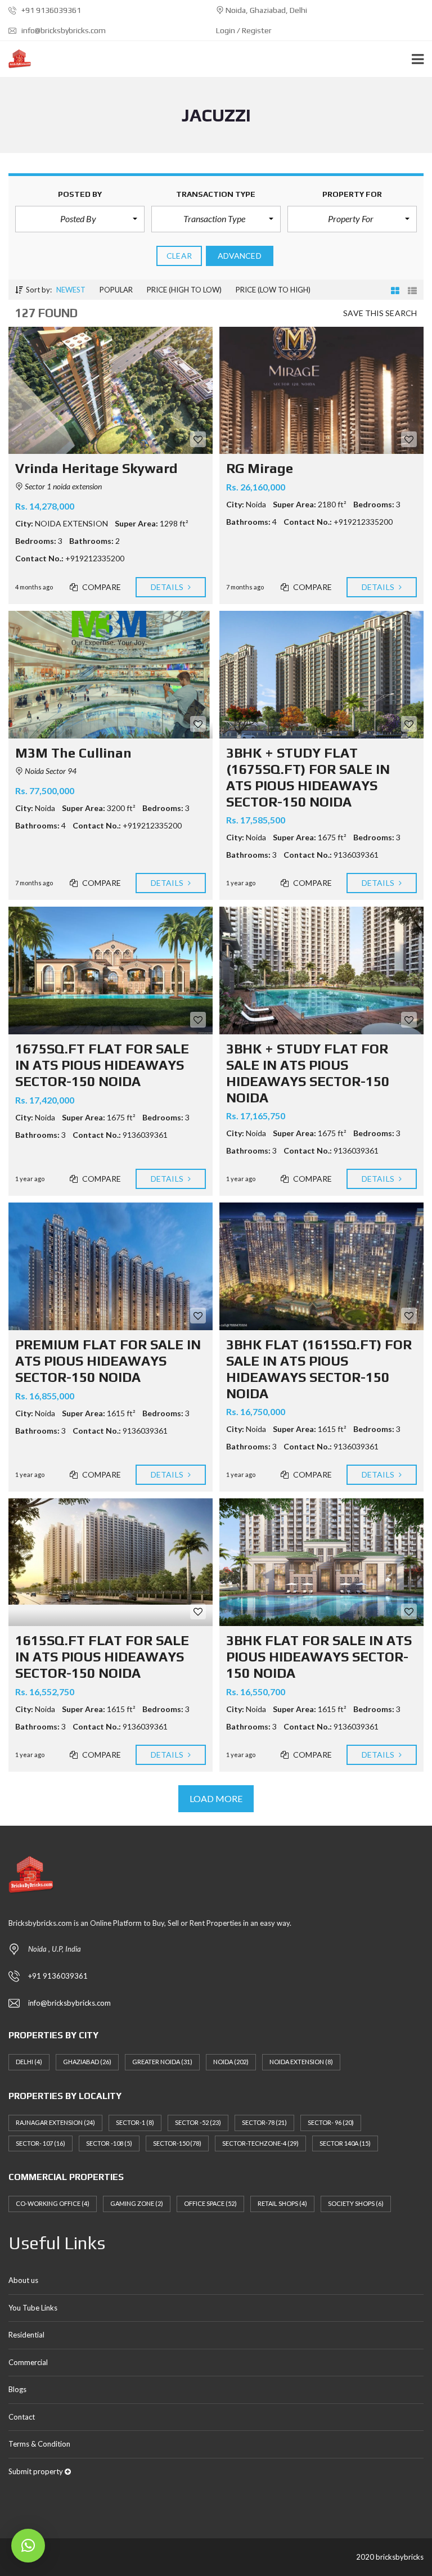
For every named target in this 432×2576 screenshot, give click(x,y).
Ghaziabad (87, 2062)
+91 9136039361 (50, 10)
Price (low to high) (273, 290)
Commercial (28, 2362)
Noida (231, 2062)
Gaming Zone (137, 2203)
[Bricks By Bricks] (15, 59)
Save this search (380, 313)
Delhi (29, 2062)
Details (168, 587)
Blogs (17, 2389)
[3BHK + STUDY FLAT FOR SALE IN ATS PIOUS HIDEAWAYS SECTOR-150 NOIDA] (321, 970)
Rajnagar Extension (55, 2122)
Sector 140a (345, 2143)
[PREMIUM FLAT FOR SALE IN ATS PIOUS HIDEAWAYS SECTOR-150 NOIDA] (111, 1266)
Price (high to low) (184, 290)
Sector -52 (198, 2122)
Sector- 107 (40, 2143)
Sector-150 (177, 2143)
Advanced (240, 256)
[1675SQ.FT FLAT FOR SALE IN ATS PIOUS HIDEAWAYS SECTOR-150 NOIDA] (111, 970)
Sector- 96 (331, 2122)
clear (179, 256)
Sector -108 (109, 2143)
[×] (28, 2546)
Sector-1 (135, 2122)
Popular (116, 290)
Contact (22, 2417)
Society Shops (356, 2203)
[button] (80, 219)
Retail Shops (282, 2203)
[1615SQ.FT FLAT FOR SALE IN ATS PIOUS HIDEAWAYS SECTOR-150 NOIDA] (111, 1562)
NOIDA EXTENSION (301, 2062)
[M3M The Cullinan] (111, 675)
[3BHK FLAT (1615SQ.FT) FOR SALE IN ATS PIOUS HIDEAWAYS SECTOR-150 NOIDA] (321, 1266)
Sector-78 (264, 2122)
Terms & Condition (39, 2444)
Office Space (210, 2203)
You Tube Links (33, 2308)
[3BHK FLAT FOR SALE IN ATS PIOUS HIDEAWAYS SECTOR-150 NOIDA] (321, 1562)
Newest (71, 290)
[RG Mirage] (321, 391)
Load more (216, 1798)
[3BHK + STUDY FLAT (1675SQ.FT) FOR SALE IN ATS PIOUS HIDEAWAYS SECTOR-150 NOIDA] (321, 675)
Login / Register (244, 30)
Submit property (37, 2471)
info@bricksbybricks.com (63, 30)
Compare (101, 587)
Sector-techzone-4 (260, 2143)
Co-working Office (53, 2203)
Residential (26, 2335)
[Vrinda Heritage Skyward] (111, 391)
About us (23, 2280)
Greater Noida (162, 2062)
